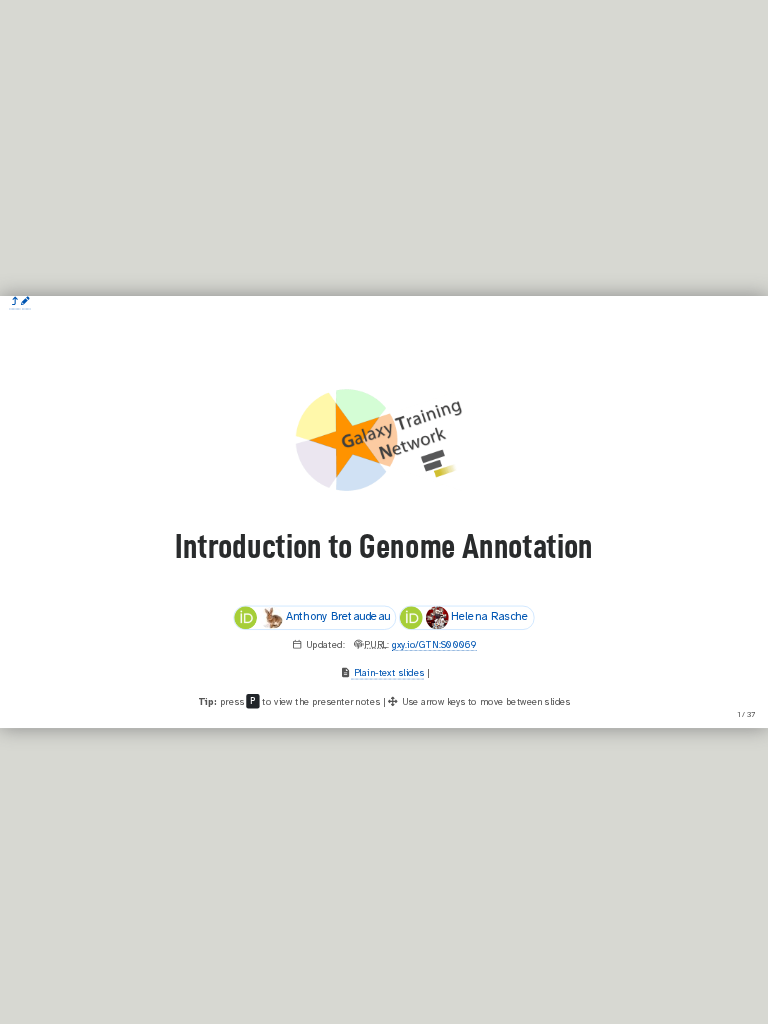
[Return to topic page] (15, 302)
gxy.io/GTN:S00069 (434, 645)
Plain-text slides (387, 673)
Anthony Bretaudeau (338, 617)
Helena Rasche (489, 617)
